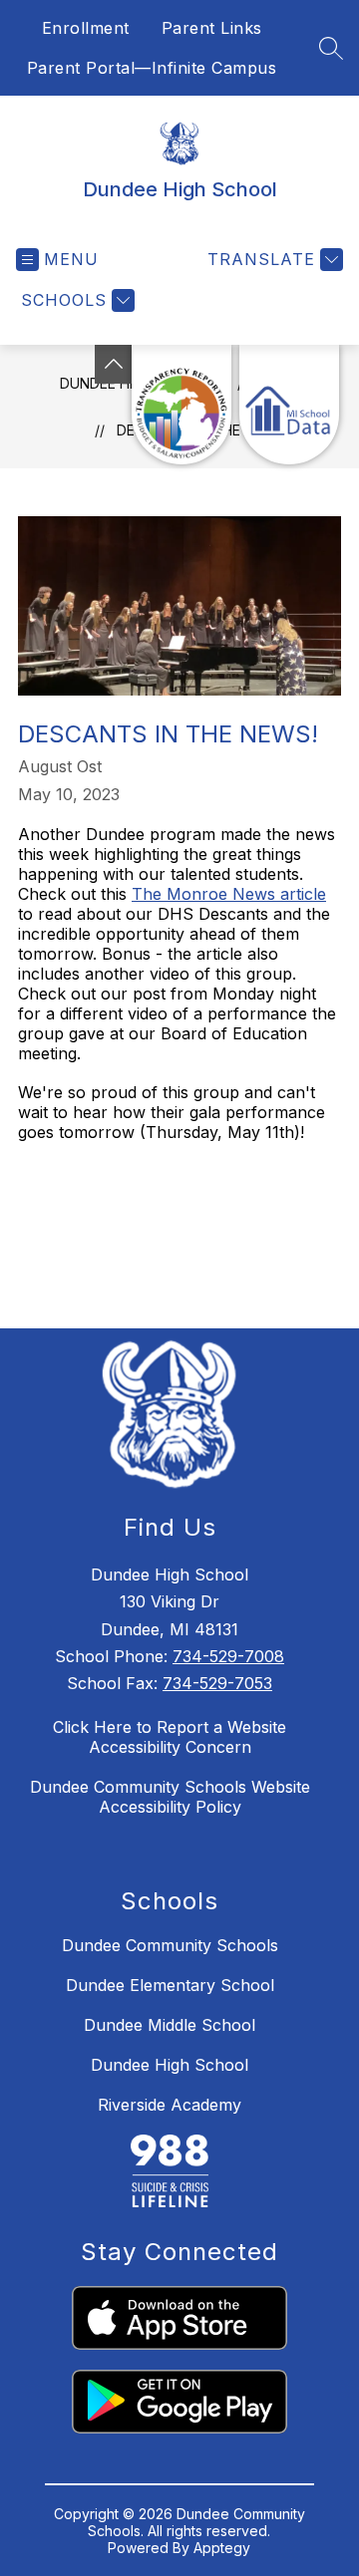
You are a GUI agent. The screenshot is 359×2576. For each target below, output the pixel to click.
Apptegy (222, 2548)
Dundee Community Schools (170, 1945)
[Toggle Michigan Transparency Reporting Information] (114, 364)
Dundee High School (170, 2065)
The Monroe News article (229, 894)
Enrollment (86, 28)
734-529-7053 (217, 1683)
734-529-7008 (228, 1656)
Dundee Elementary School (170, 1985)
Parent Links (212, 28)
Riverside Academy (170, 2105)
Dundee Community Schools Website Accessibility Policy (170, 1797)
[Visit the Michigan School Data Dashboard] (289, 405)
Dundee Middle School (170, 2025)
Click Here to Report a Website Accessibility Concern (170, 1737)
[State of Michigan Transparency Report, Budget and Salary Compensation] (181, 405)
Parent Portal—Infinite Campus (152, 68)
